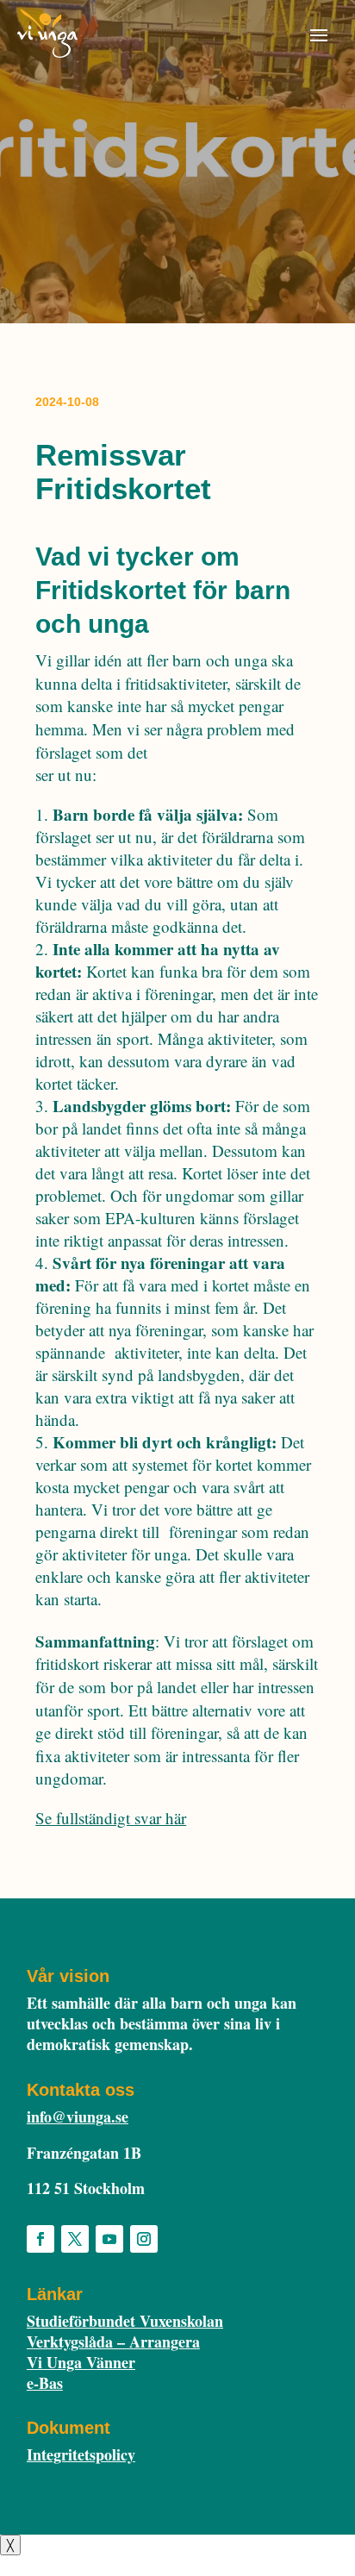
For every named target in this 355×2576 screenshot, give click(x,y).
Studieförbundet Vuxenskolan (125, 2321)
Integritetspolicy (81, 2454)
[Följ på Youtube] (109, 2239)
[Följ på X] (75, 2239)
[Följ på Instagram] (144, 2239)
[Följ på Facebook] (40, 2239)
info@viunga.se (78, 2116)
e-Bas (45, 2383)
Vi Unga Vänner (81, 2362)
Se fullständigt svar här (111, 1818)
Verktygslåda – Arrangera (113, 2342)
